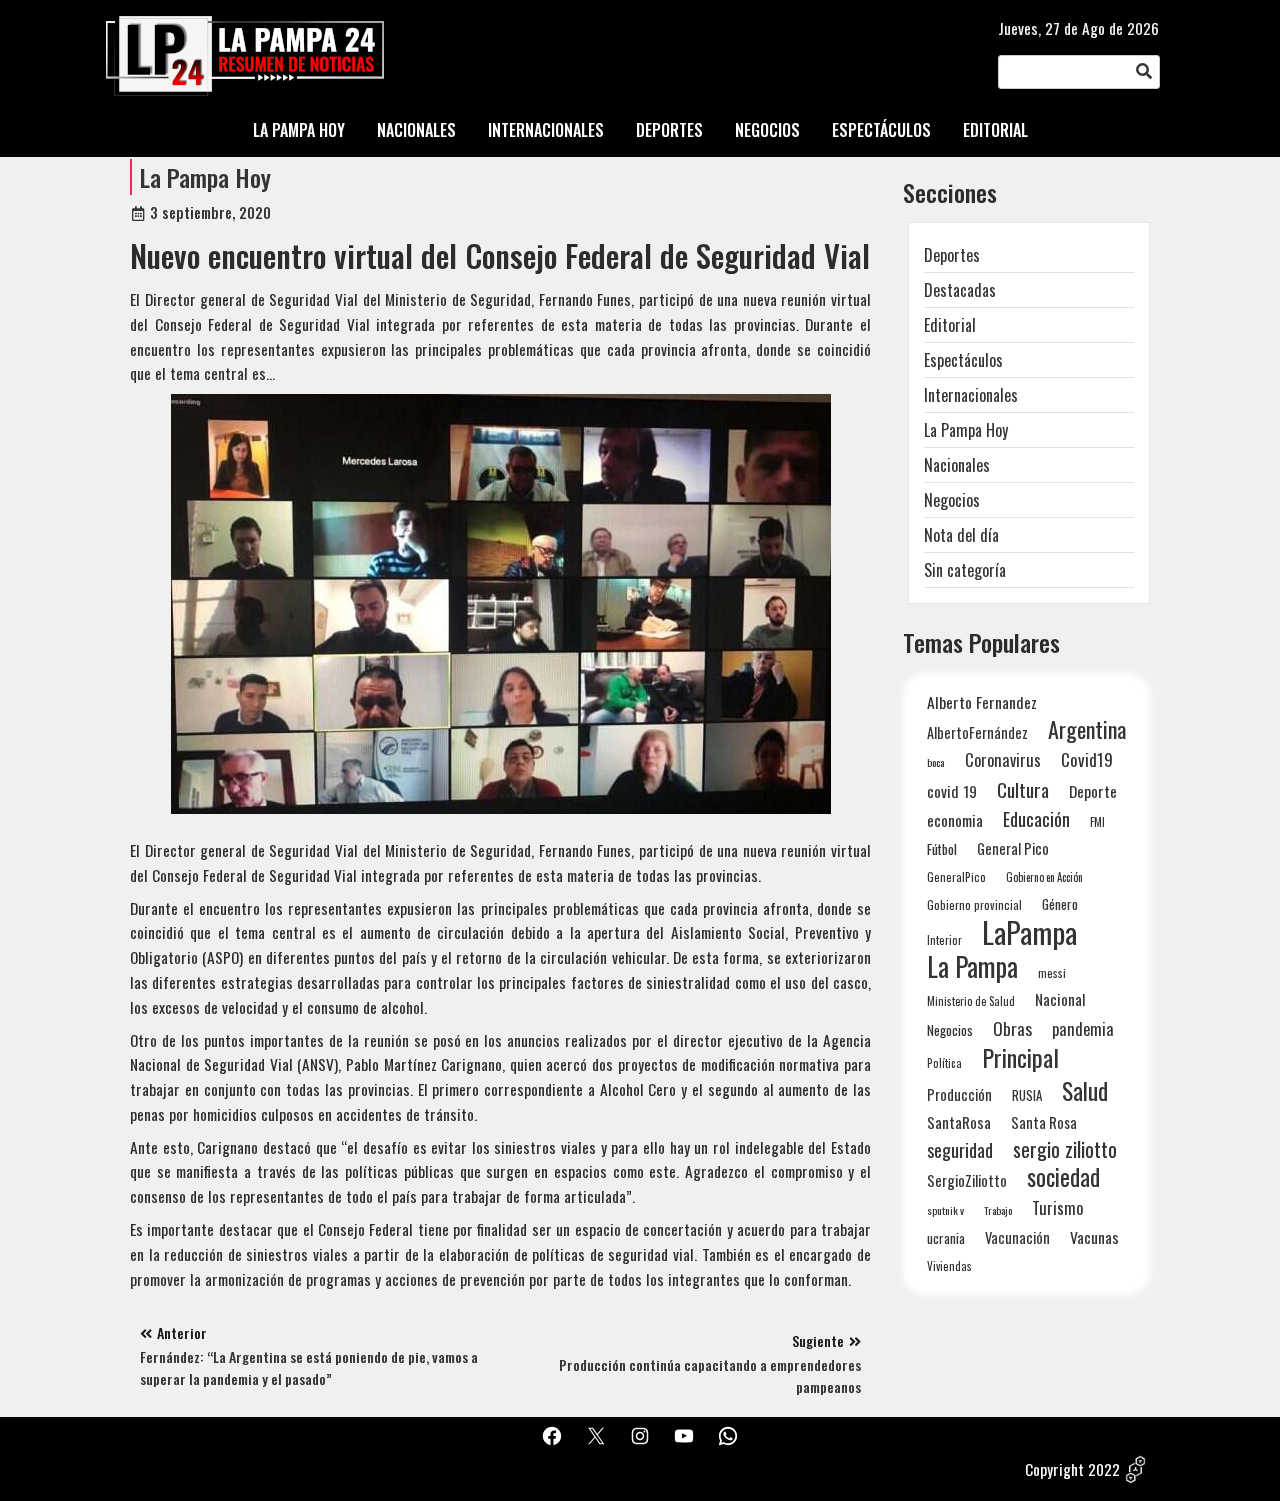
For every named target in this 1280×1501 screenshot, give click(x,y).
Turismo (1057, 1207)
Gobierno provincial (974, 904)
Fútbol (942, 849)
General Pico (1013, 848)
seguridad (960, 1149)
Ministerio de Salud (971, 1001)
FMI (1097, 821)
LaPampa (1029, 931)
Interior (944, 939)
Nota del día (961, 535)
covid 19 (952, 790)
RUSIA (1027, 1095)
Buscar (1144, 73)
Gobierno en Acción (1044, 877)
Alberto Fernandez (982, 702)
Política (944, 1063)
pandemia (1083, 1029)
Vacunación (1017, 1237)
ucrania (946, 1238)
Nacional (1060, 999)
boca (936, 762)
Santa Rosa (1044, 1122)
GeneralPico (956, 876)
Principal (1020, 1057)
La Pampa (972, 966)
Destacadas (960, 290)
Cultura (1023, 789)
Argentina (1087, 729)
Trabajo (998, 1210)
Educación (1036, 818)
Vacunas (1094, 1237)
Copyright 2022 (1072, 1469)
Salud (1085, 1090)
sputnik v (945, 1210)
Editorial (950, 325)
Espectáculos (963, 360)
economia (955, 820)
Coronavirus (1003, 759)
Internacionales (971, 395)
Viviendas (949, 1265)
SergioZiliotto (967, 1180)
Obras (1012, 1028)
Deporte (1093, 791)
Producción (959, 1094)
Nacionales (957, 465)
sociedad (1063, 1176)
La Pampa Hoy (205, 177)
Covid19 (1087, 759)
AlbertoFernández (977, 732)
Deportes (952, 255)
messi (1052, 972)
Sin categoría (965, 570)
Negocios (952, 500)
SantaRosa (959, 1122)
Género (1060, 904)
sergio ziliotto (1065, 1149)
